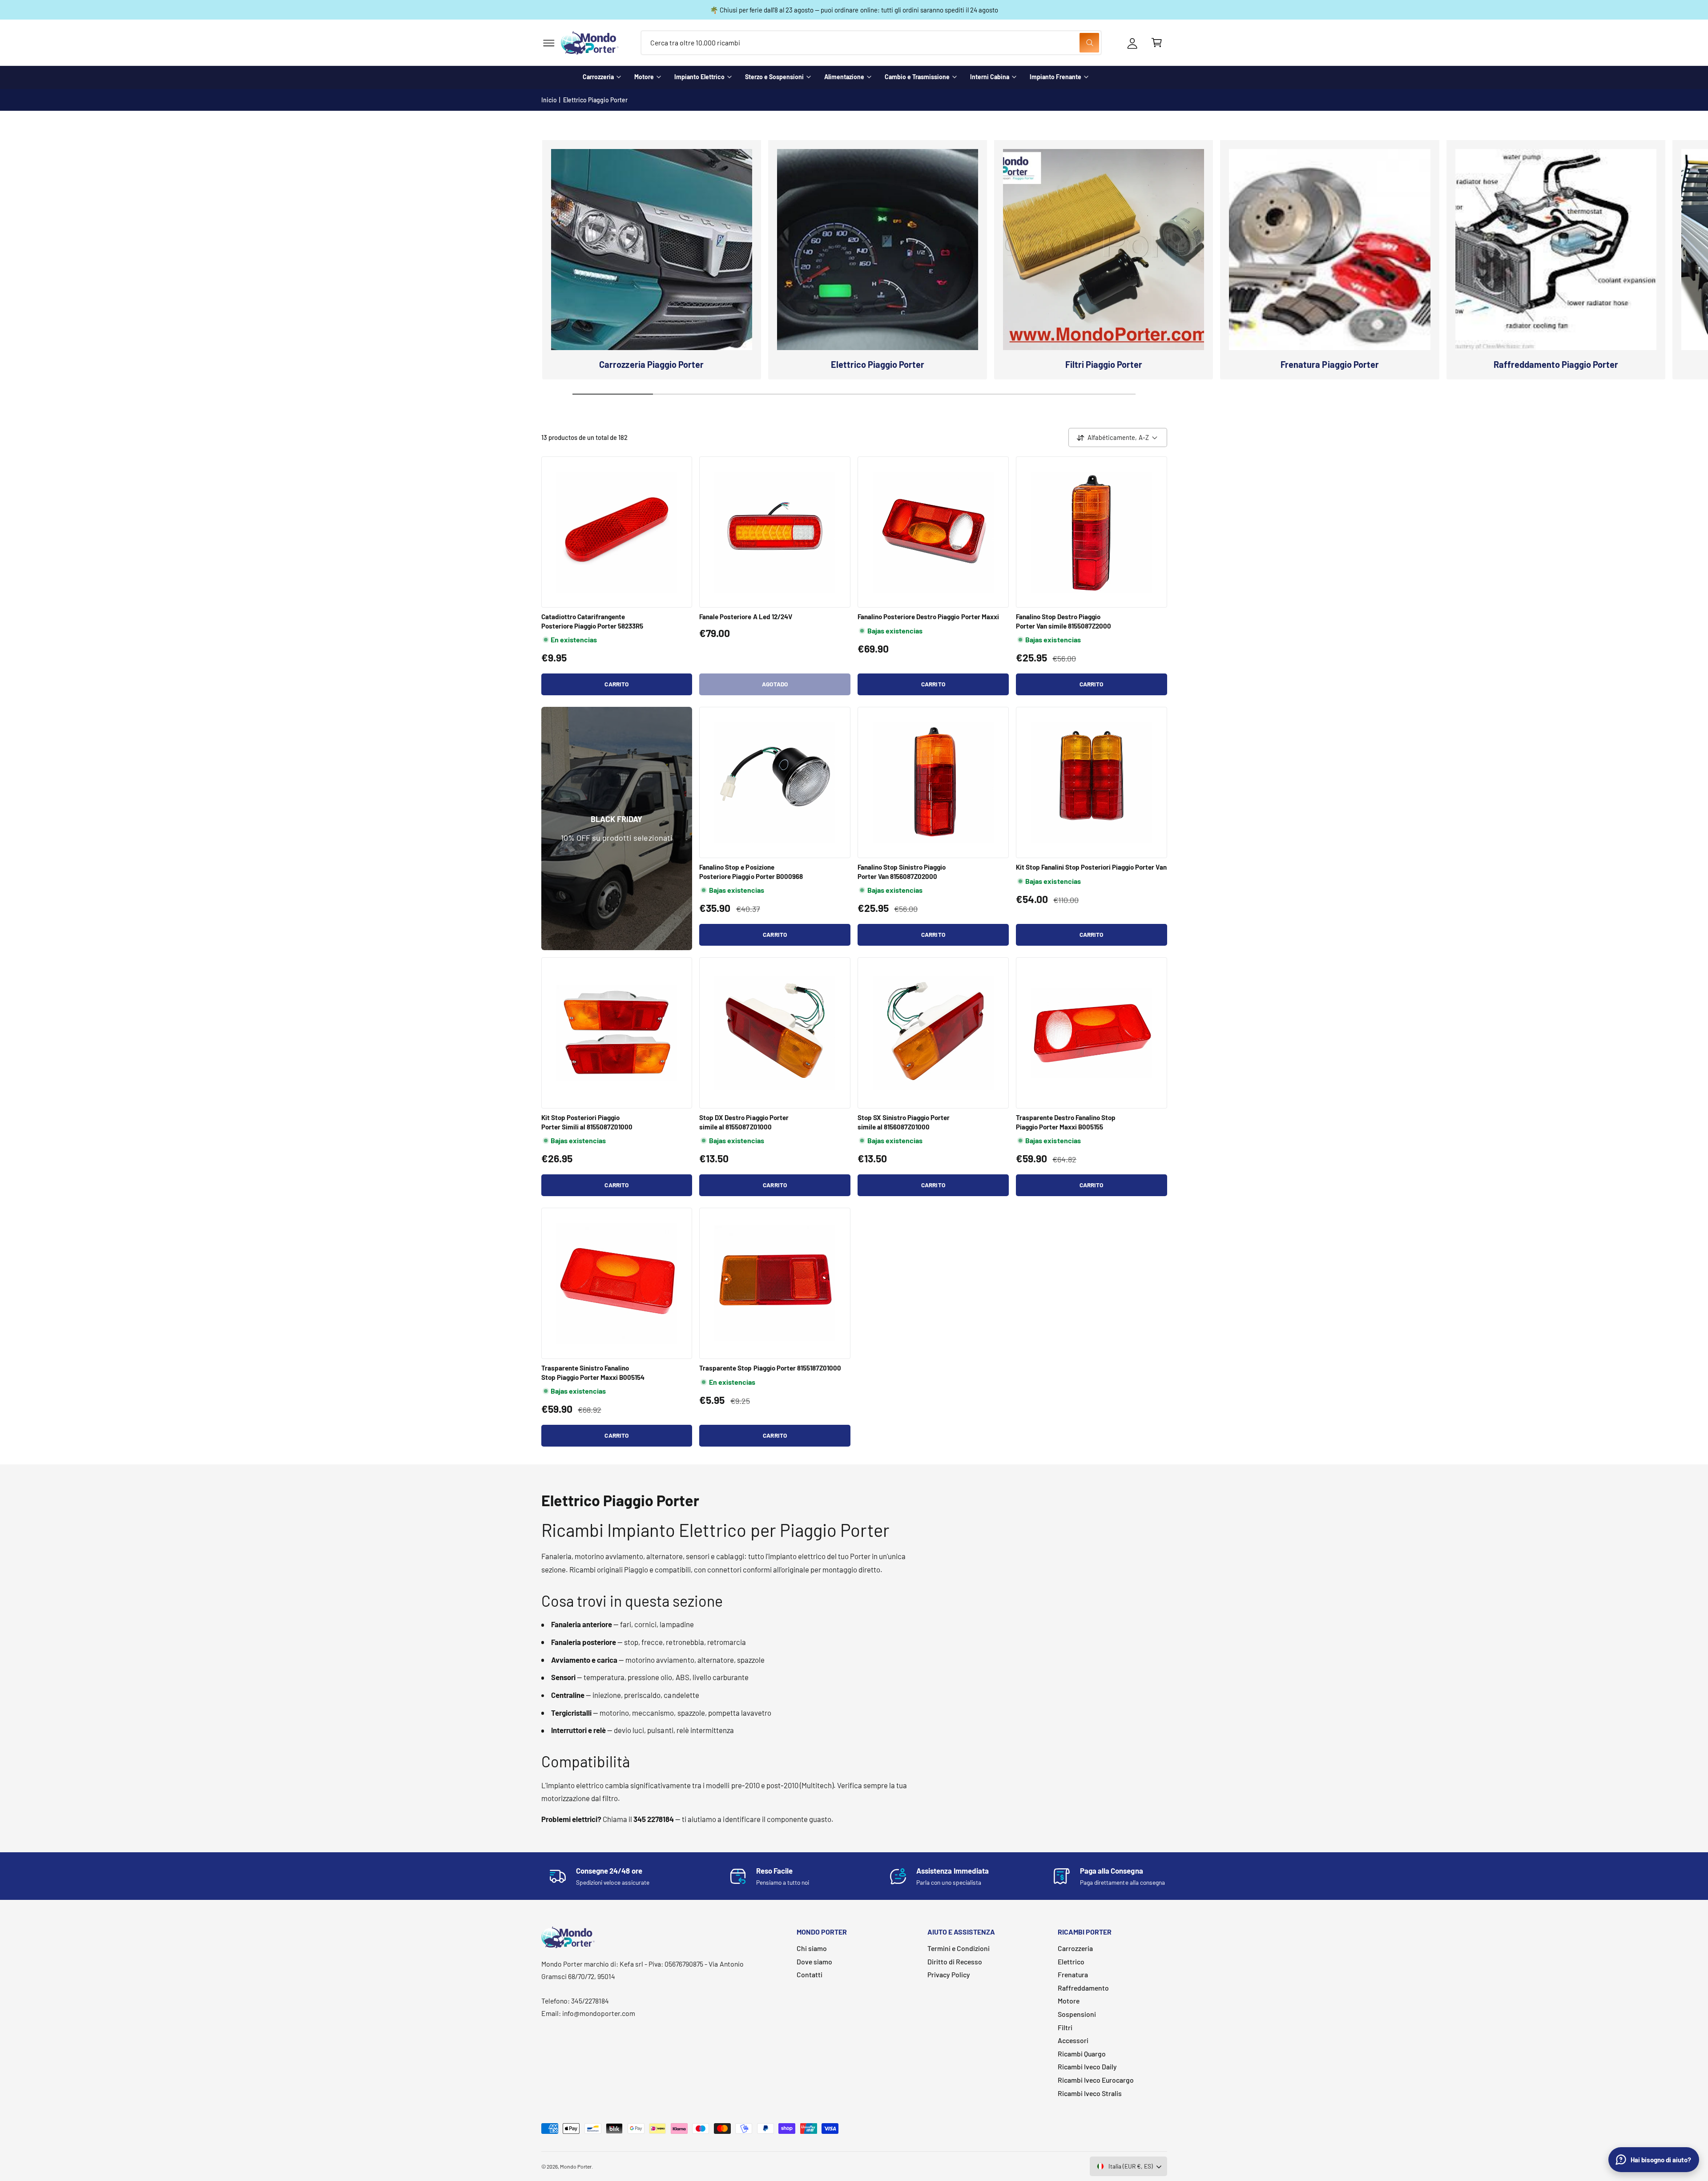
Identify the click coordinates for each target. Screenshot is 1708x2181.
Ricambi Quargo (1082, 2054)
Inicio (549, 100)
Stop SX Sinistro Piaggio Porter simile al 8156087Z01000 (904, 1122)
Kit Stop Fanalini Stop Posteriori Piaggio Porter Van (1091, 867)
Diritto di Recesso (955, 1961)
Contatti (810, 1974)
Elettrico (1071, 1961)
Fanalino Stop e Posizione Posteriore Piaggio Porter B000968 (751, 871)
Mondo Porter (576, 2166)
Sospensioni (1077, 2014)
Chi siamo (812, 1948)
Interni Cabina (990, 77)
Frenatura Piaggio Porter (1329, 364)
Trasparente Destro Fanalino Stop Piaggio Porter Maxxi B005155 (1066, 1122)
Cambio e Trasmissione (917, 77)
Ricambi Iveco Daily (1087, 2066)
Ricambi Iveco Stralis (1090, 2093)
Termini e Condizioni (959, 1948)
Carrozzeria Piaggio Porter (651, 364)
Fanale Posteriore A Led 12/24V (745, 617)
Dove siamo (814, 1961)
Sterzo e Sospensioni (774, 77)
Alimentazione (844, 77)
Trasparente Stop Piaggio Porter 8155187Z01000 (770, 1368)
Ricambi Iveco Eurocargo (1096, 2080)
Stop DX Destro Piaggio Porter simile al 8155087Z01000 (744, 1122)
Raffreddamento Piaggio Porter (1556, 364)
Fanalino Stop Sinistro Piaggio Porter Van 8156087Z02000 (902, 871)
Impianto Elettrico (699, 77)
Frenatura (1073, 1974)
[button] (549, 43)
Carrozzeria (598, 77)
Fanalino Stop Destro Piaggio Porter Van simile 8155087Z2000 (1063, 621)
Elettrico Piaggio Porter (595, 100)
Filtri (1065, 2027)
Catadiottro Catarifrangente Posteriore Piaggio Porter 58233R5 (592, 621)
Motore (644, 77)
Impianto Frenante (1055, 77)
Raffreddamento (1083, 1988)
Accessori (1073, 2040)
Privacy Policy (949, 1974)
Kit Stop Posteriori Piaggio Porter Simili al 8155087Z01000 (587, 1122)
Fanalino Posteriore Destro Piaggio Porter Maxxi (928, 617)
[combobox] (871, 43)
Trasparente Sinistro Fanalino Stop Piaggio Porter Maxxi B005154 (593, 1372)
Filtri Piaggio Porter (1104, 364)
